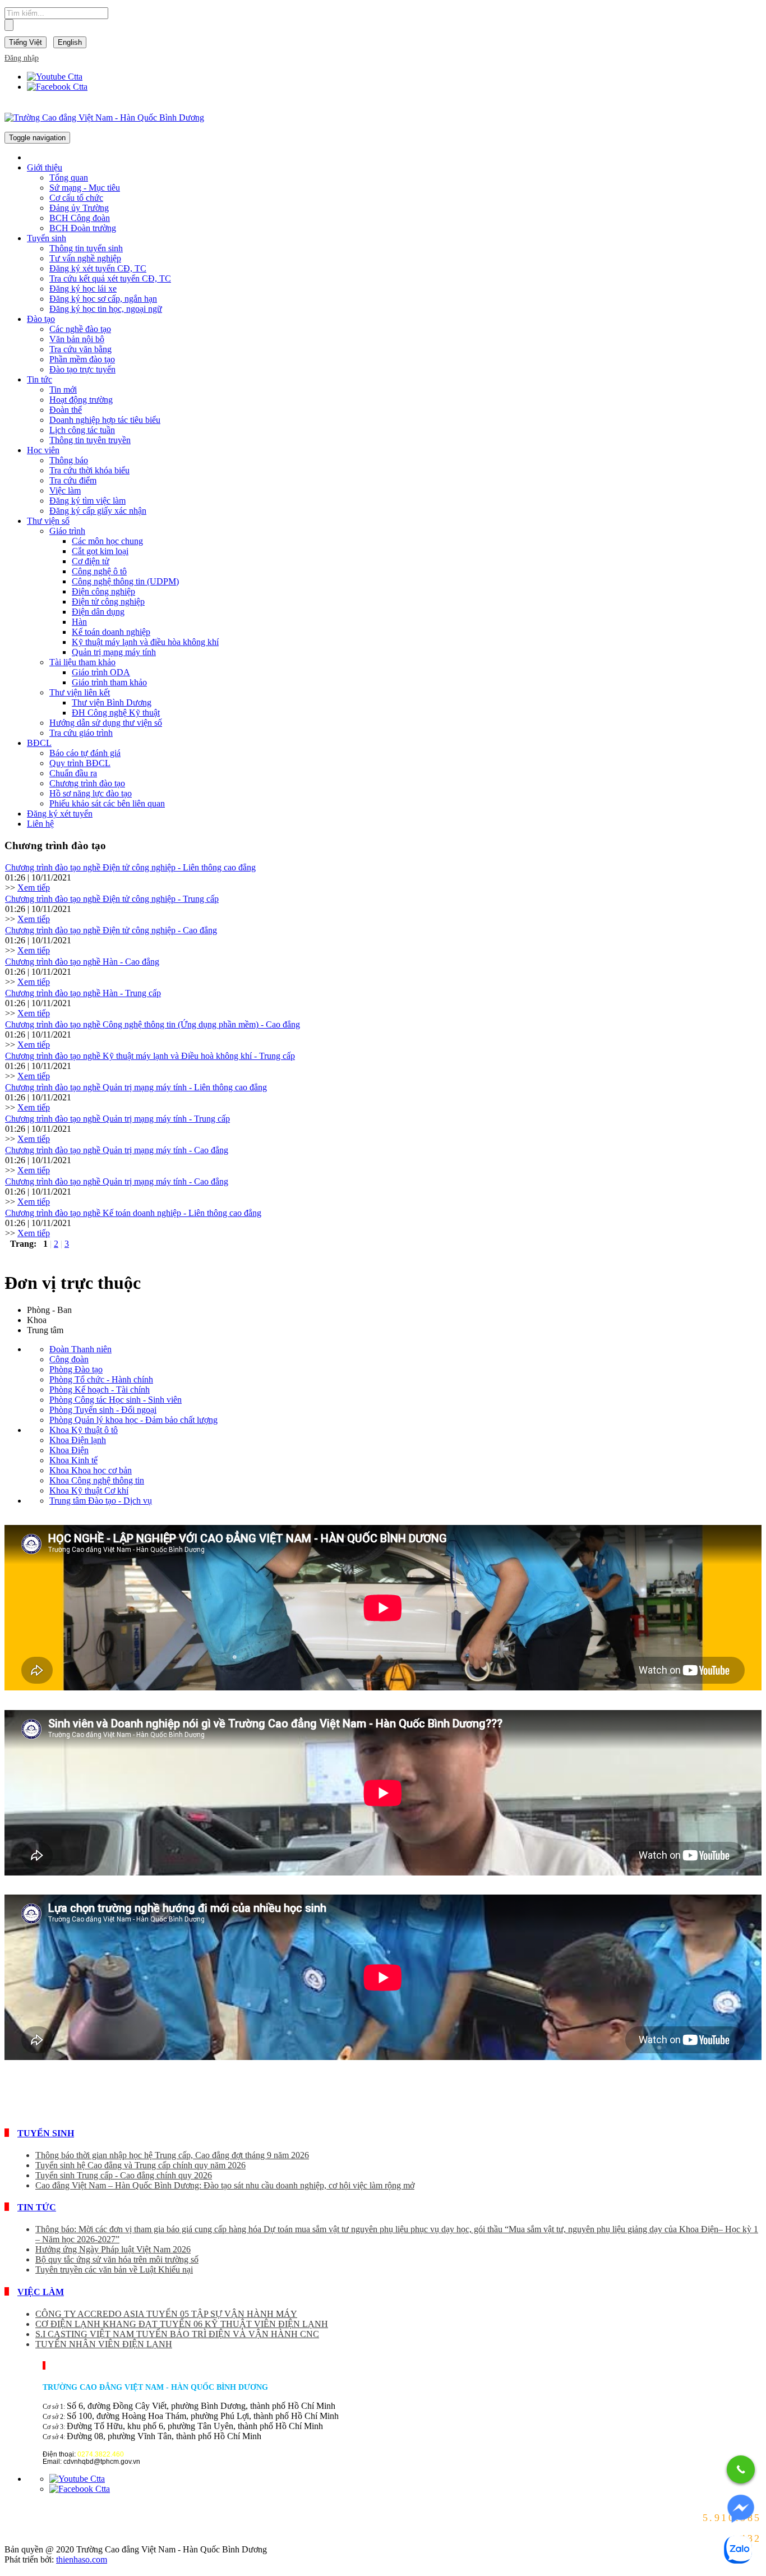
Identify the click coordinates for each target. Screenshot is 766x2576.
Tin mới (63, 390)
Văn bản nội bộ (77, 339)
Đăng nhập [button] (22, 58)
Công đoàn (69, 1359)
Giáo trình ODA (101, 672)
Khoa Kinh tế (73, 1460)
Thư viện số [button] (48, 521)
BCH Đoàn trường (83, 228)
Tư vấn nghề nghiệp (85, 258)
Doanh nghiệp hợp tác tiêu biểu (105, 420)
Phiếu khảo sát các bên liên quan (107, 803)
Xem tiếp (34, 888)
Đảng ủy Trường (79, 208)
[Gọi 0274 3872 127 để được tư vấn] (741, 2469)
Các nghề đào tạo (80, 329)
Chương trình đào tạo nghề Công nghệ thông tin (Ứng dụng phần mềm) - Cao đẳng (153, 1024)
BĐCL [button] (39, 743)
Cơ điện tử (91, 561)
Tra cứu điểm (73, 480)
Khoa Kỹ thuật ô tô (84, 1430)
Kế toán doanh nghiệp (111, 632)
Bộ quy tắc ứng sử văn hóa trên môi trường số (117, 2259)
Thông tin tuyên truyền (90, 440)
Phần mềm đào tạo (82, 359)
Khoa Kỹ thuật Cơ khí (89, 1490)
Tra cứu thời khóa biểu (89, 470)
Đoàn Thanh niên (80, 1349)
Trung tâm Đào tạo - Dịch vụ (101, 1501)
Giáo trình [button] (67, 531)
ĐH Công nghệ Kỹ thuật (116, 713)
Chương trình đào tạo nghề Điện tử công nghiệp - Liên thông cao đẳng (130, 867)
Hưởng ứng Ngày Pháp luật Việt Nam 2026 (113, 2249)
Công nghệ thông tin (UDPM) (125, 581)
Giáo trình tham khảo (109, 682)
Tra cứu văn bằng (80, 349)
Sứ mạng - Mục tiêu (85, 188)
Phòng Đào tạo (76, 1369)
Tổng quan (69, 178)
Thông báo (69, 460)
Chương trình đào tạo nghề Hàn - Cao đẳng (82, 962)
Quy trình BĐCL (80, 763)
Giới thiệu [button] (45, 167)
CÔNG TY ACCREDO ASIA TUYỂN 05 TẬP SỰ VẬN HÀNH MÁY (166, 2314)
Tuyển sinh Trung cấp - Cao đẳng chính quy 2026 (124, 2175)
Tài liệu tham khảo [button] (82, 662)
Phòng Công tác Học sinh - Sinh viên (116, 1400)
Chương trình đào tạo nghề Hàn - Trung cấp (83, 993)
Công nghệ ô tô (99, 571)
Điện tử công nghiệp (108, 602)
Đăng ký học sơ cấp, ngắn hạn (103, 299)
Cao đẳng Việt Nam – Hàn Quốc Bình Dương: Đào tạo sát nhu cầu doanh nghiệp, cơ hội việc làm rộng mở (225, 2185)
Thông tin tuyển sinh (86, 248)
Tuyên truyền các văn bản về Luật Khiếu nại (114, 2269)
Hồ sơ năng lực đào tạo (91, 793)
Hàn (79, 622)
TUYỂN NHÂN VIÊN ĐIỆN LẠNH (104, 2344)
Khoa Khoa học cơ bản (91, 1470)
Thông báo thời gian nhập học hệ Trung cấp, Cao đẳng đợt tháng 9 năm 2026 (172, 2155)
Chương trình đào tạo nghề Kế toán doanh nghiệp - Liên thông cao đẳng (133, 1213)
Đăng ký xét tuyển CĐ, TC (98, 268)
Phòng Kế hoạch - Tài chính (100, 1390)
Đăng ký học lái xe (83, 289)
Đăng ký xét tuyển (60, 814)
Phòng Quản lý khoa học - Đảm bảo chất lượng (133, 1420)
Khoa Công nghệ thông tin (97, 1480)
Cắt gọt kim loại (100, 551)
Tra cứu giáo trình (81, 733)
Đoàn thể (66, 410)
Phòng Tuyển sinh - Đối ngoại (103, 1410)
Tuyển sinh (46, 2133)
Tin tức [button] (40, 379)
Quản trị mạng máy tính (114, 652)
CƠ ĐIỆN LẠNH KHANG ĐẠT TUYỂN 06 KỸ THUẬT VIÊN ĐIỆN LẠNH (182, 2324)
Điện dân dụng (98, 612)
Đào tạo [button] (41, 319)
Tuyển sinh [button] (47, 238)
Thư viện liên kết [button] (80, 692)
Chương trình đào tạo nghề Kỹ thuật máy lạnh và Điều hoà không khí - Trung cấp (150, 1056)
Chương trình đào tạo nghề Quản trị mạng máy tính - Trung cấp (117, 1119)
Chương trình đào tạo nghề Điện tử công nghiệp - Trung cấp (112, 899)
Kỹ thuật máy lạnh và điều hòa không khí (145, 642)
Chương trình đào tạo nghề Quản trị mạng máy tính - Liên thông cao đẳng (136, 1087)
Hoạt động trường (81, 400)
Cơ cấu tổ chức (76, 198)
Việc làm (65, 490)
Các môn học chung (107, 541)
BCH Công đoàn (80, 218)
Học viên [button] (43, 450)
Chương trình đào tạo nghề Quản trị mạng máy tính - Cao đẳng (117, 1150)
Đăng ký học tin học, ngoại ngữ (106, 309)
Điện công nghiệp (103, 591)
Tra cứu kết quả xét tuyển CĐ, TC (110, 278)
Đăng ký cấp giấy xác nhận (98, 511)
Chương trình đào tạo (87, 783)
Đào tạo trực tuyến (82, 369)
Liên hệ (40, 824)
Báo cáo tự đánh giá (85, 753)
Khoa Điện (69, 1450)
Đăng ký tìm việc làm (87, 501)
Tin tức (37, 2207)
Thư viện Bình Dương (112, 702)
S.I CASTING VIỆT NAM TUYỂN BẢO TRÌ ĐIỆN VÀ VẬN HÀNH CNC (177, 2334)
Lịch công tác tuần (82, 430)
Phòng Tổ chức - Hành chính (101, 1379)
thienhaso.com (82, 2559)
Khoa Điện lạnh (78, 1440)
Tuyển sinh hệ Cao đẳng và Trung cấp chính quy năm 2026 (140, 2165)
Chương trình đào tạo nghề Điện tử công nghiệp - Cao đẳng (111, 930)
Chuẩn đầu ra (73, 773)
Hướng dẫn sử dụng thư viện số (106, 723)
